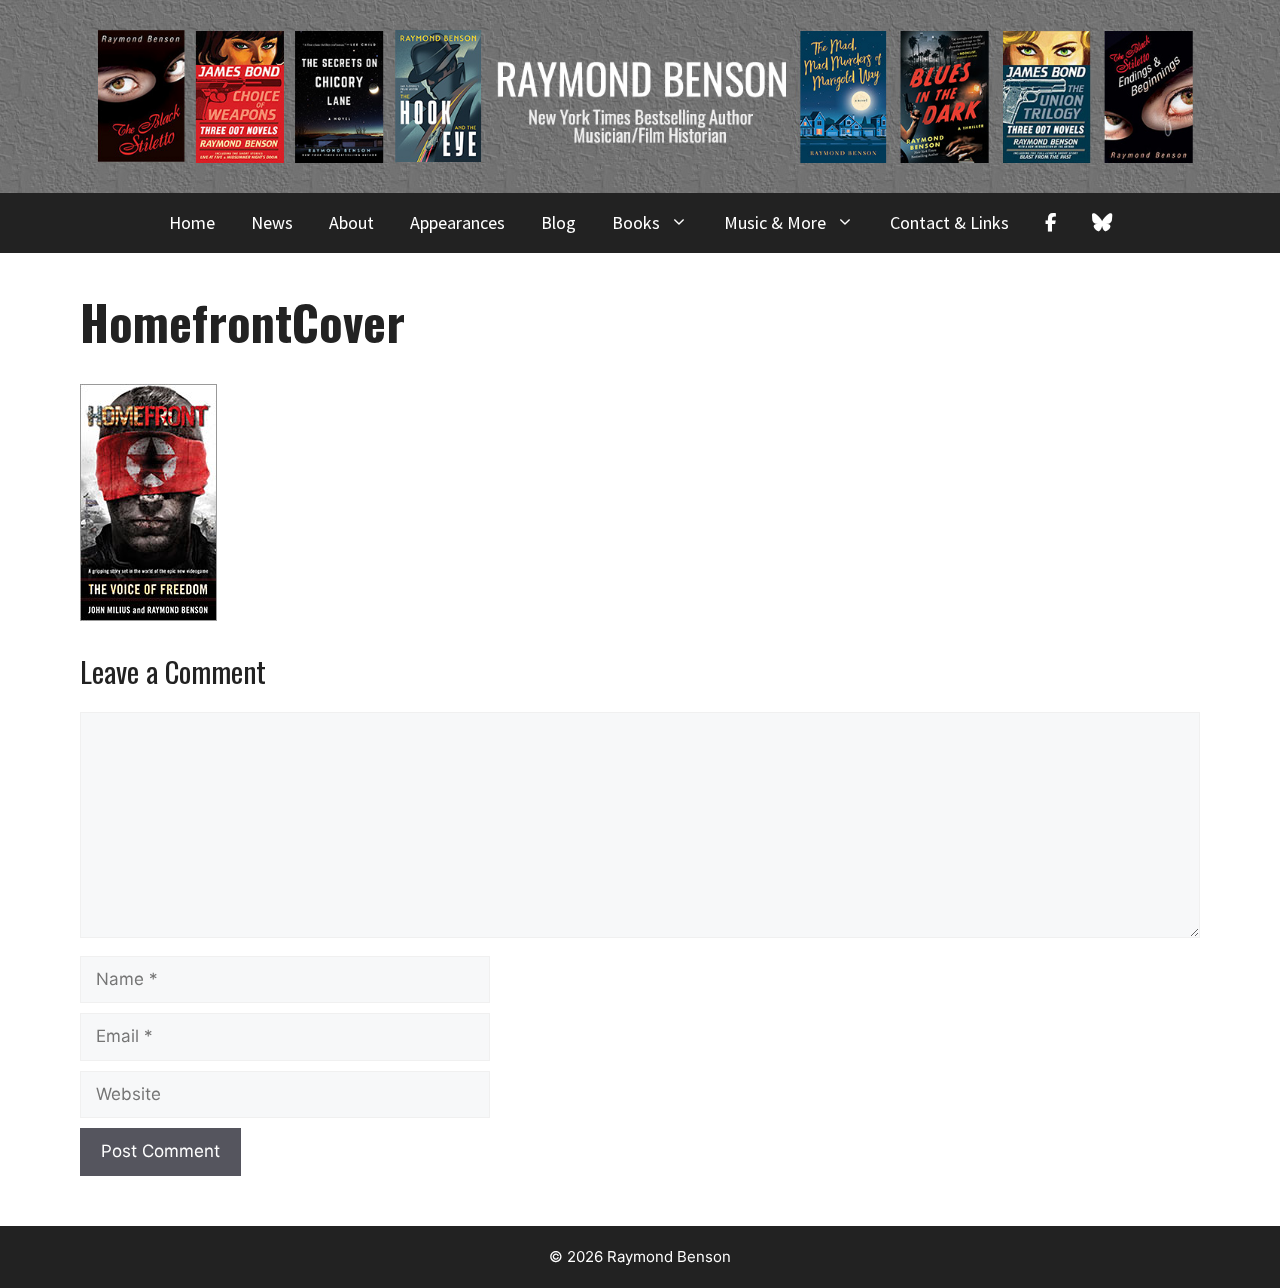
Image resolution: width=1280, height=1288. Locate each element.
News (272, 222)
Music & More (775, 222)
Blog (558, 222)
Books (636, 222)
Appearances (457, 222)
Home (192, 222)
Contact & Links (949, 222)
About (351, 222)
